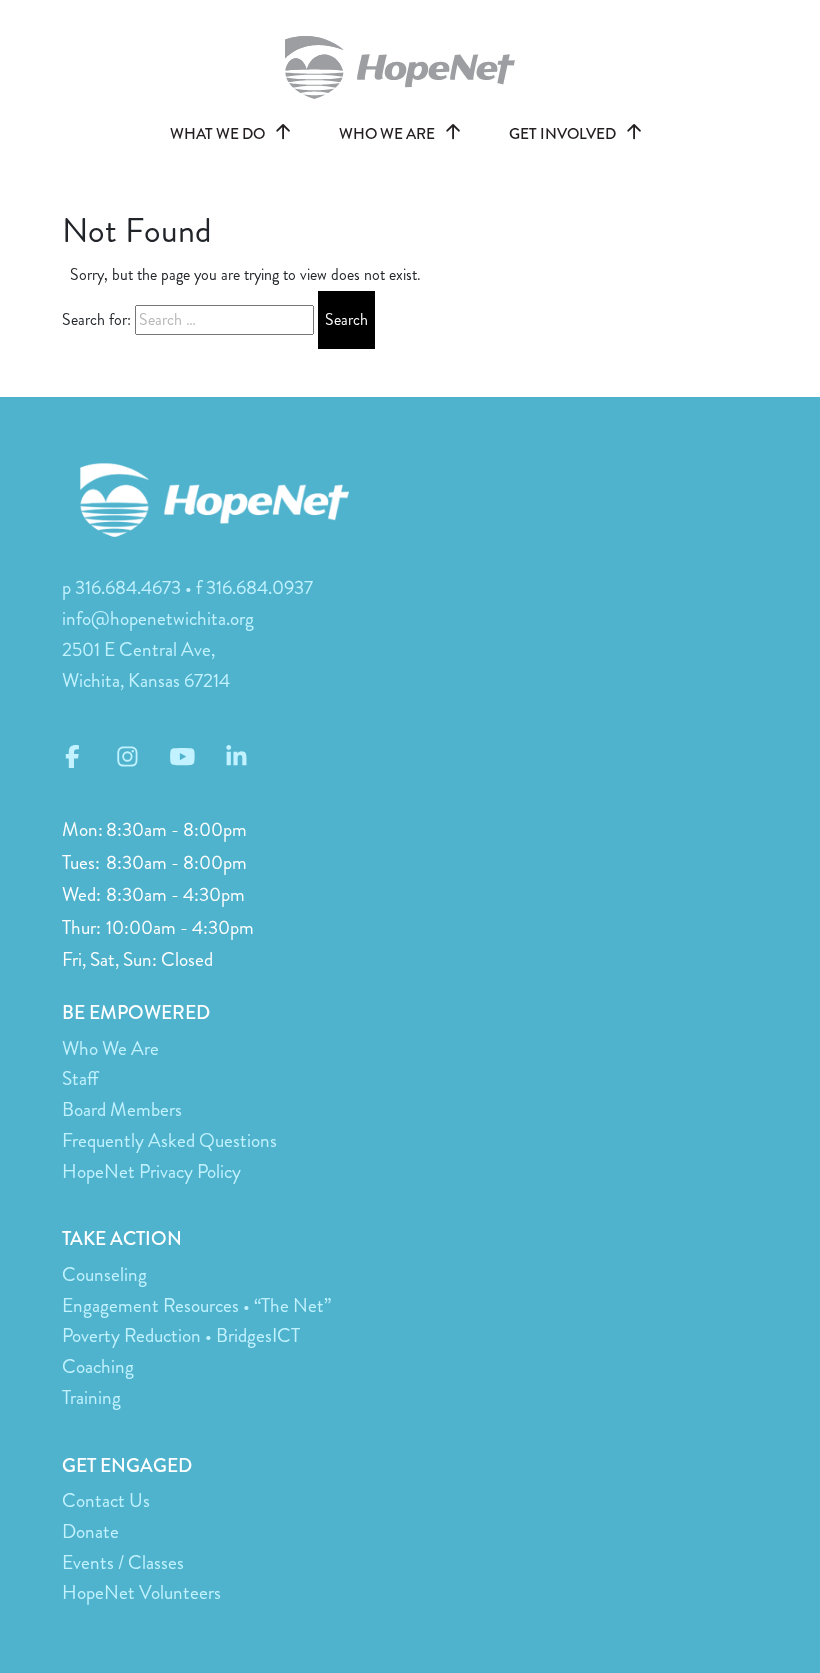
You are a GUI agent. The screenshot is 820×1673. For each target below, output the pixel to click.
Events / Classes (123, 1562)
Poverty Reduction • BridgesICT (181, 1335)
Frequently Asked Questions (169, 1140)
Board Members (122, 1109)
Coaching (98, 1366)
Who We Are (110, 1048)
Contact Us (106, 1500)
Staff (80, 1078)
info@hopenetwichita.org (158, 618)
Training (91, 1397)
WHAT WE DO (219, 134)
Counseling (104, 1274)
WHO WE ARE (388, 134)
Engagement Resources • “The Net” (196, 1305)
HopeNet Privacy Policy (151, 1171)
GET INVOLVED (564, 134)
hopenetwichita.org (410, 67)
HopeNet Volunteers (141, 1592)
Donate (90, 1531)
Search (346, 319)
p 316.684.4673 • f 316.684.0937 (187, 587)
